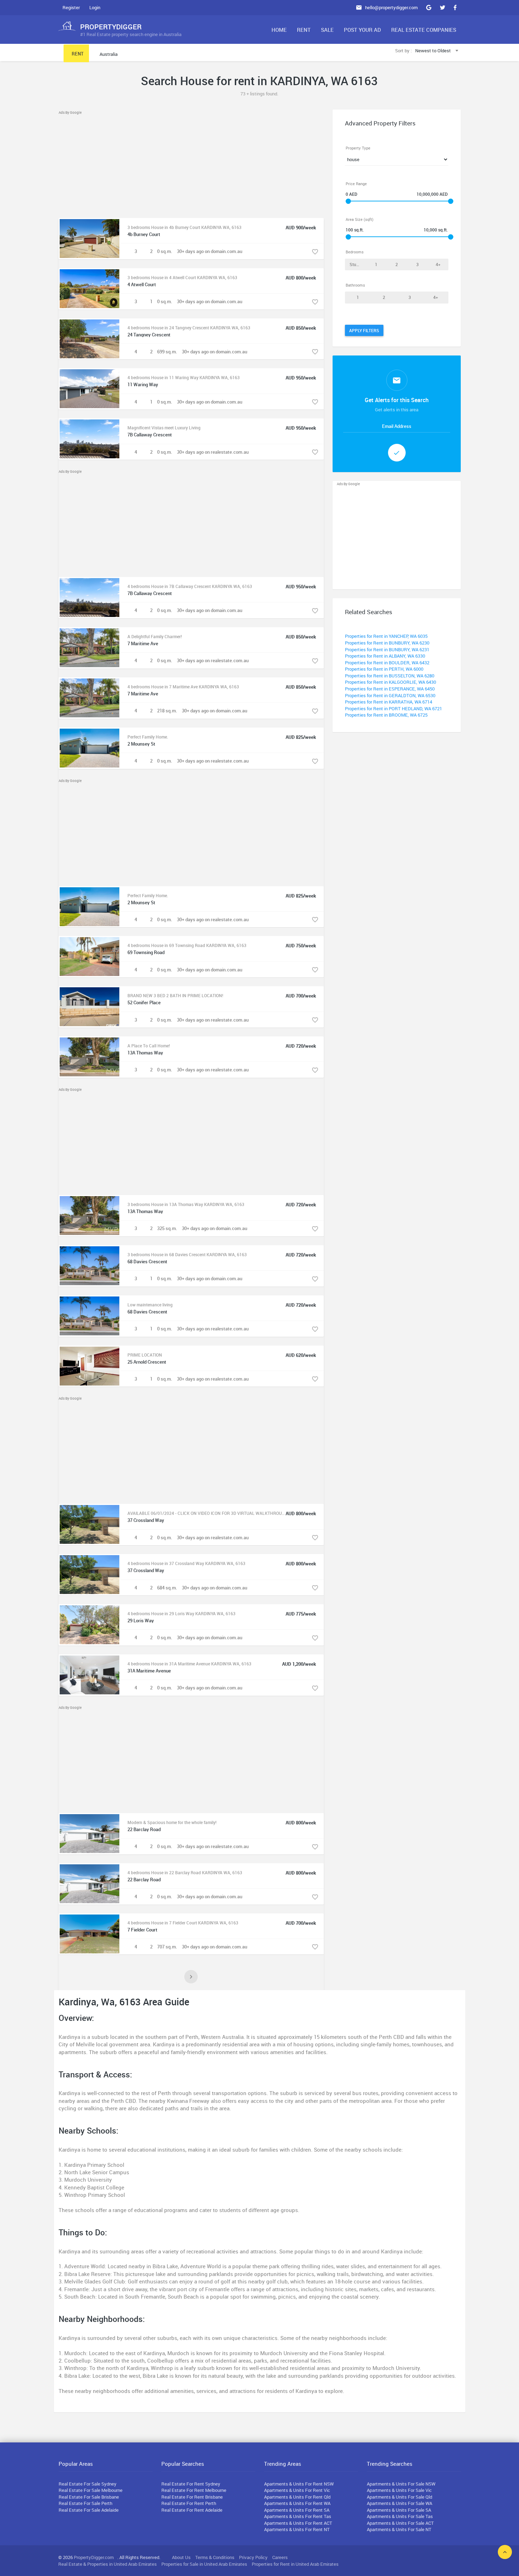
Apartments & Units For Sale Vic (399, 2490)
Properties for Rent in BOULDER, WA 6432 (387, 663)
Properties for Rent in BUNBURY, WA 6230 (387, 643)
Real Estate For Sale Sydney (88, 2484)
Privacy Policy (253, 2557)
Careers (280, 2557)
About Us (181, 2557)
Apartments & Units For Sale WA (399, 2503)
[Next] (191, 1977)
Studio (356, 264)
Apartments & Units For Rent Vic (297, 2490)
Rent (304, 30)
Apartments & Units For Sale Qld (399, 2497)
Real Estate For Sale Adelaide (89, 2510)
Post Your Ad (362, 30)
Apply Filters (364, 330)
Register (71, 7)
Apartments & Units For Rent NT (297, 2529)
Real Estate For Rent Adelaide (192, 2510)
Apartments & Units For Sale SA (399, 2510)
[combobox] (438, 51)
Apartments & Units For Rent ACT (298, 2523)
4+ (438, 264)
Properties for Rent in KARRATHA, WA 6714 (389, 702)
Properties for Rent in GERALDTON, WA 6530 (390, 695)
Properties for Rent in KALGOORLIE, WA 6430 (390, 682)
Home (279, 30)
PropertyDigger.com (94, 2557)
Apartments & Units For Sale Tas (400, 2516)
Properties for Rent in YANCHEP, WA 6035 (386, 636)
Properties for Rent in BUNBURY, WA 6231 (387, 649)
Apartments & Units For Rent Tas (298, 2516)
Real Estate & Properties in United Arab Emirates (108, 2564)
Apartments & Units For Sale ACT (400, 2523)
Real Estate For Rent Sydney (191, 2484)
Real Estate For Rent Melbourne (194, 2490)
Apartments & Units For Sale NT (399, 2529)
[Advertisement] (191, 165)
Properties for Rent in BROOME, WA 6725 (386, 715)
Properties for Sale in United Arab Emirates (204, 2564)
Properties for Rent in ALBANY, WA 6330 (385, 656)
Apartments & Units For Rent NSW (299, 2484)
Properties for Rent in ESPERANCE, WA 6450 (390, 689)
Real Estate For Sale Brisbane (89, 2497)
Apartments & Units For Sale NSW (401, 2484)
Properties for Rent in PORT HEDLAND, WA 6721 (393, 708)
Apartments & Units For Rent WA (297, 2503)
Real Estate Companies (424, 30)
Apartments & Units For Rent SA (297, 2510)
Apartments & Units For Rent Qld (297, 2497)
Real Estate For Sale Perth (85, 2503)
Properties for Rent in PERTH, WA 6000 (384, 669)
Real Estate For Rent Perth (189, 2503)
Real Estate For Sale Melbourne (91, 2490)
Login (95, 7)
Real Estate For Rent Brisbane (192, 2497)
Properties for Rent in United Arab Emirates (295, 2564)
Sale (327, 30)
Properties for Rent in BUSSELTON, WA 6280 (390, 676)
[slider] (348, 201)
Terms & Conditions (215, 2557)
